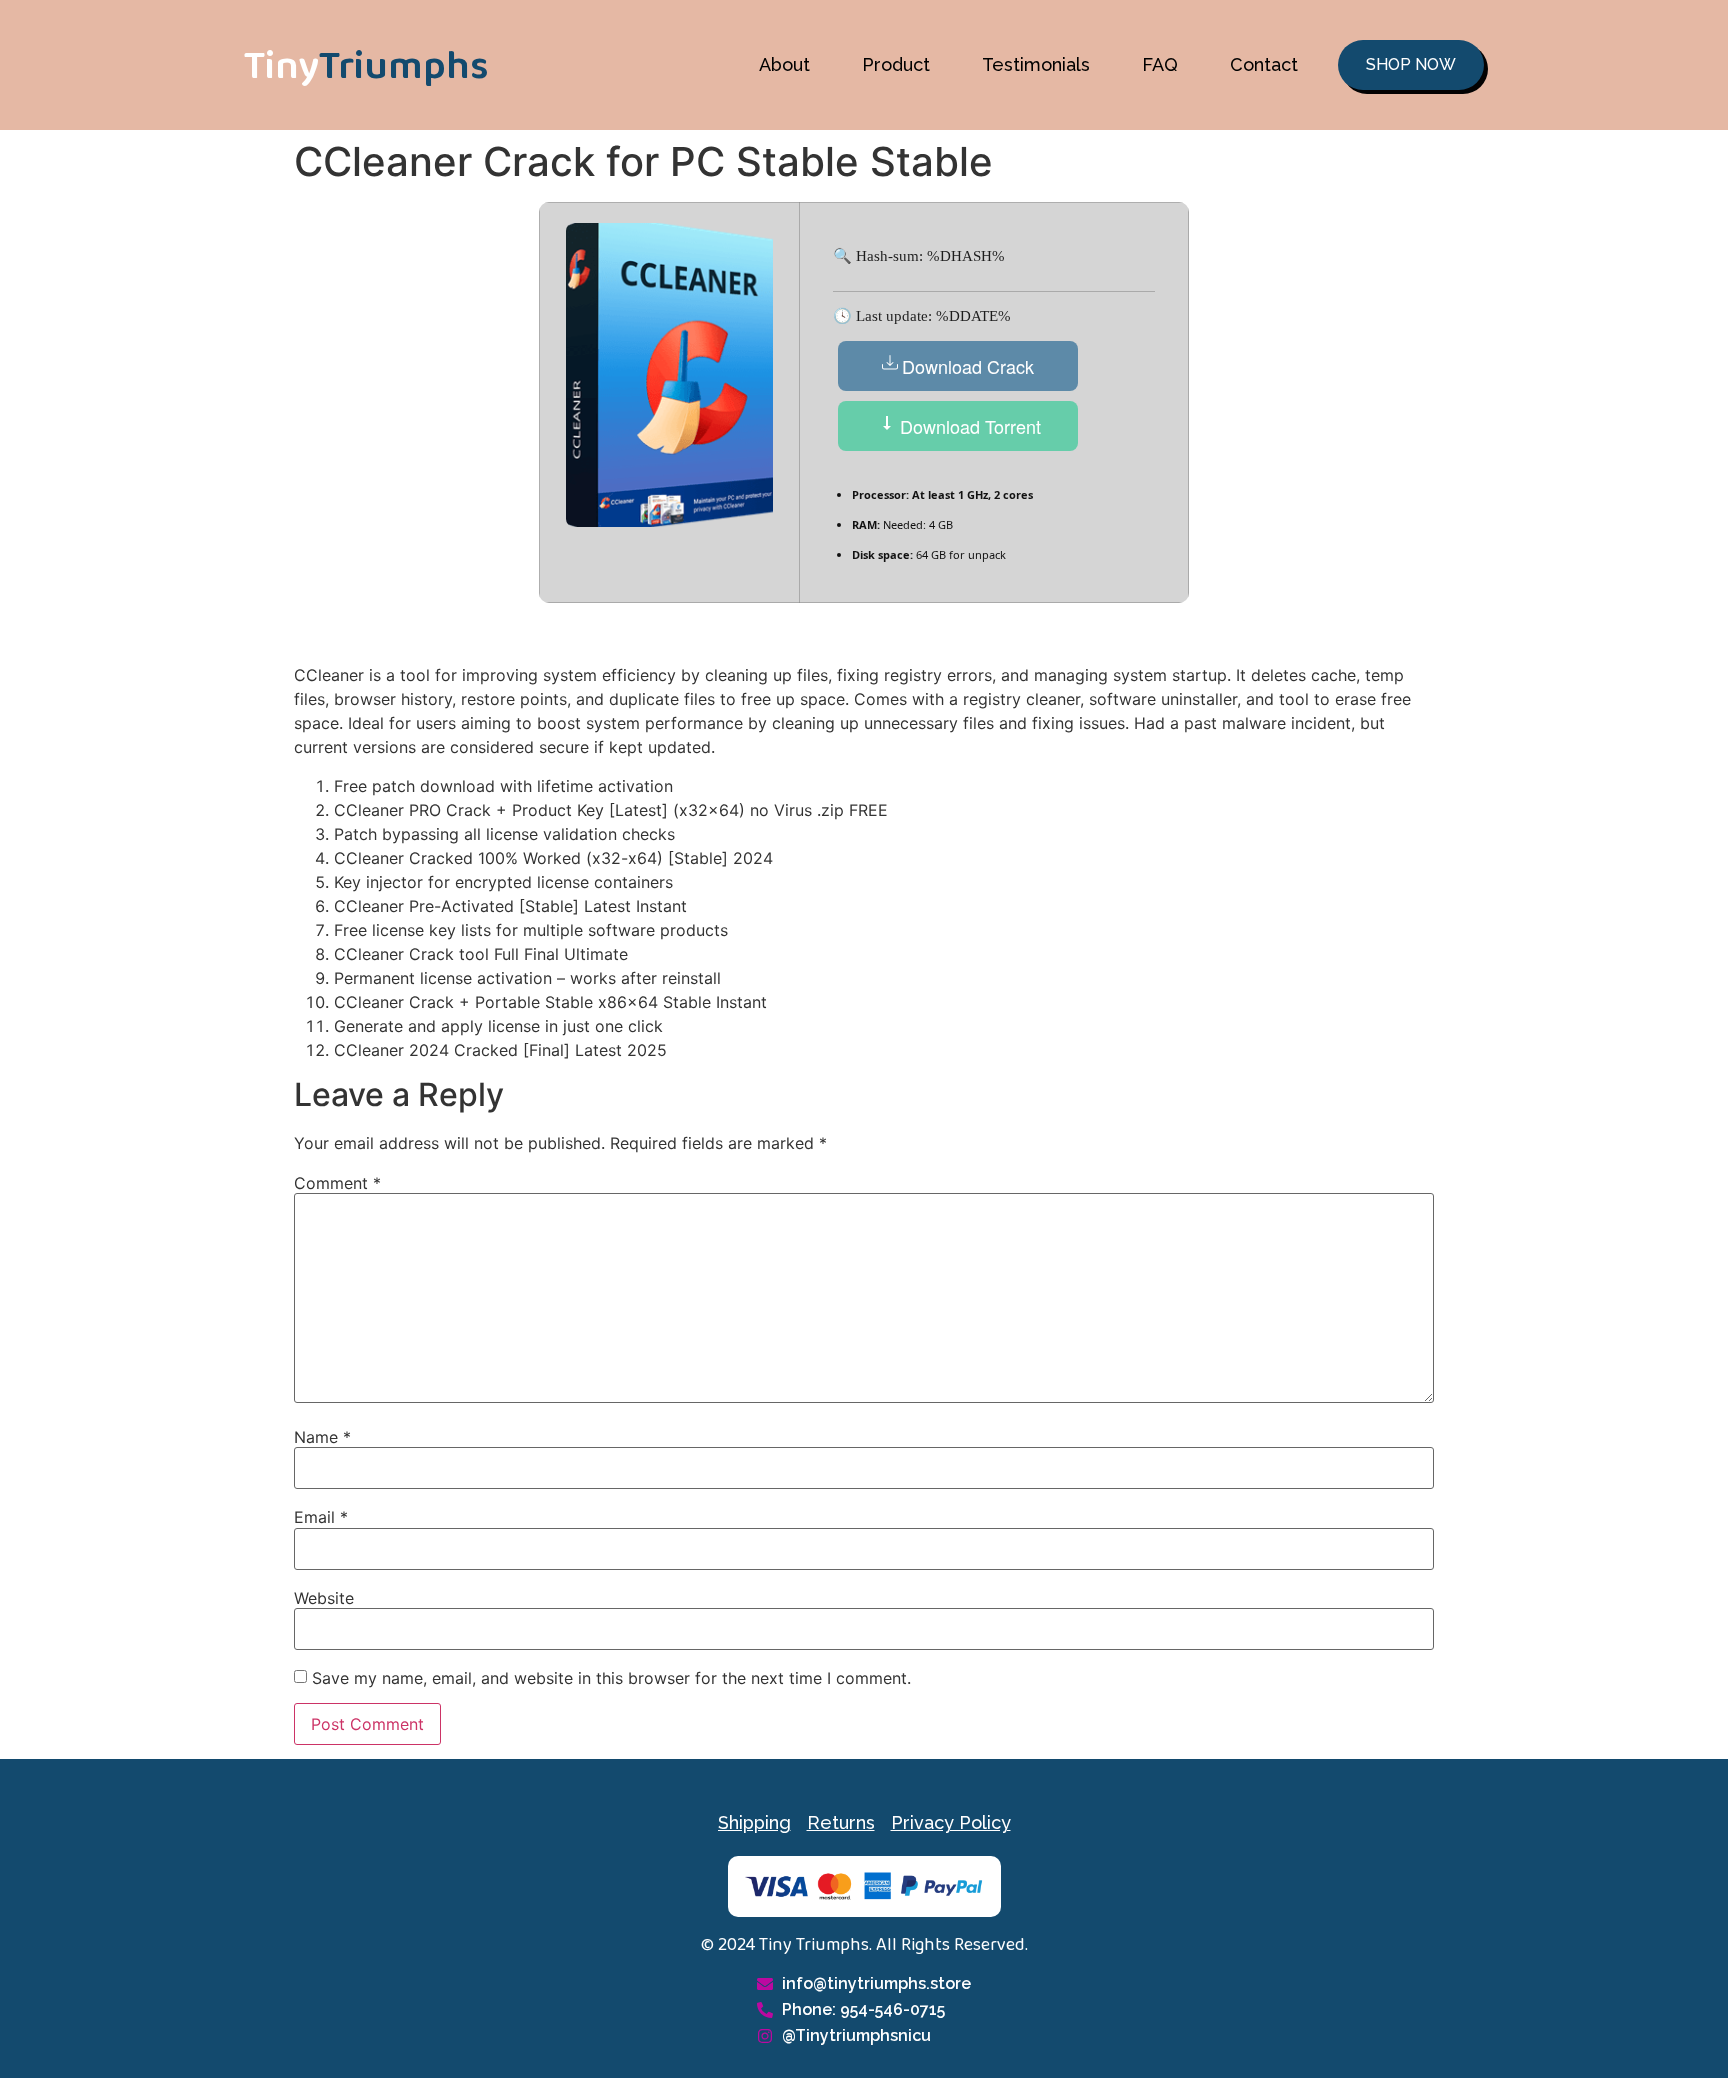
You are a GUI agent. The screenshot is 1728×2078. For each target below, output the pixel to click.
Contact (1264, 64)
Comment (337, 1183)
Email (321, 1517)
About (784, 64)
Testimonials (1036, 64)
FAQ (1160, 64)
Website (324, 1598)
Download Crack (968, 366)
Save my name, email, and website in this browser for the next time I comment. (611, 1678)
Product (896, 64)
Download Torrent (968, 426)
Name (322, 1437)
